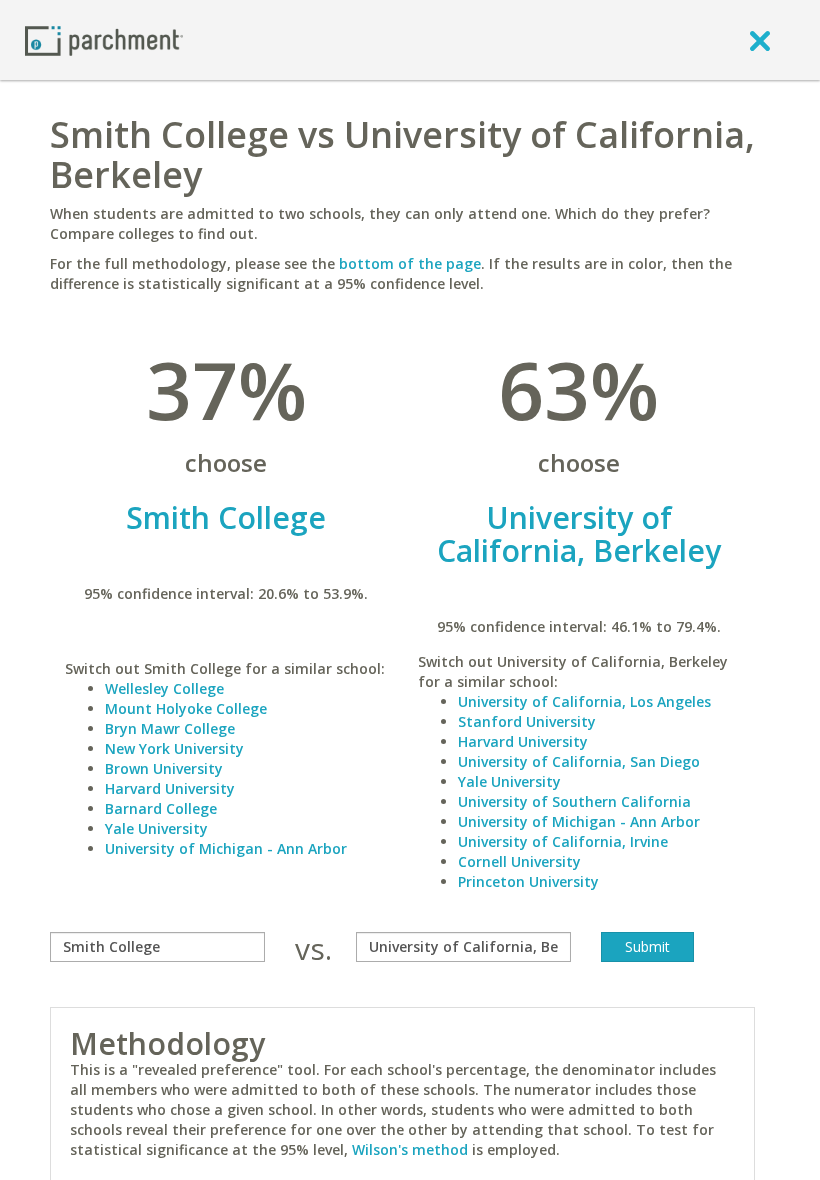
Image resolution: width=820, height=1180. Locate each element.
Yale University (156, 828)
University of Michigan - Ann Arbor (226, 848)
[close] (760, 40)
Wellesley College (164, 688)
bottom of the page (410, 263)
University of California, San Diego (579, 761)
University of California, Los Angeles (584, 701)
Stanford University (527, 721)
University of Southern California (574, 801)
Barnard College (161, 808)
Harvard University (170, 788)
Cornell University (519, 861)
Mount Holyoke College (186, 708)
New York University (174, 748)
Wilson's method (410, 1149)
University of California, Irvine (563, 841)
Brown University (164, 768)
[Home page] (104, 39)
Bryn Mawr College (170, 728)
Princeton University (528, 881)
